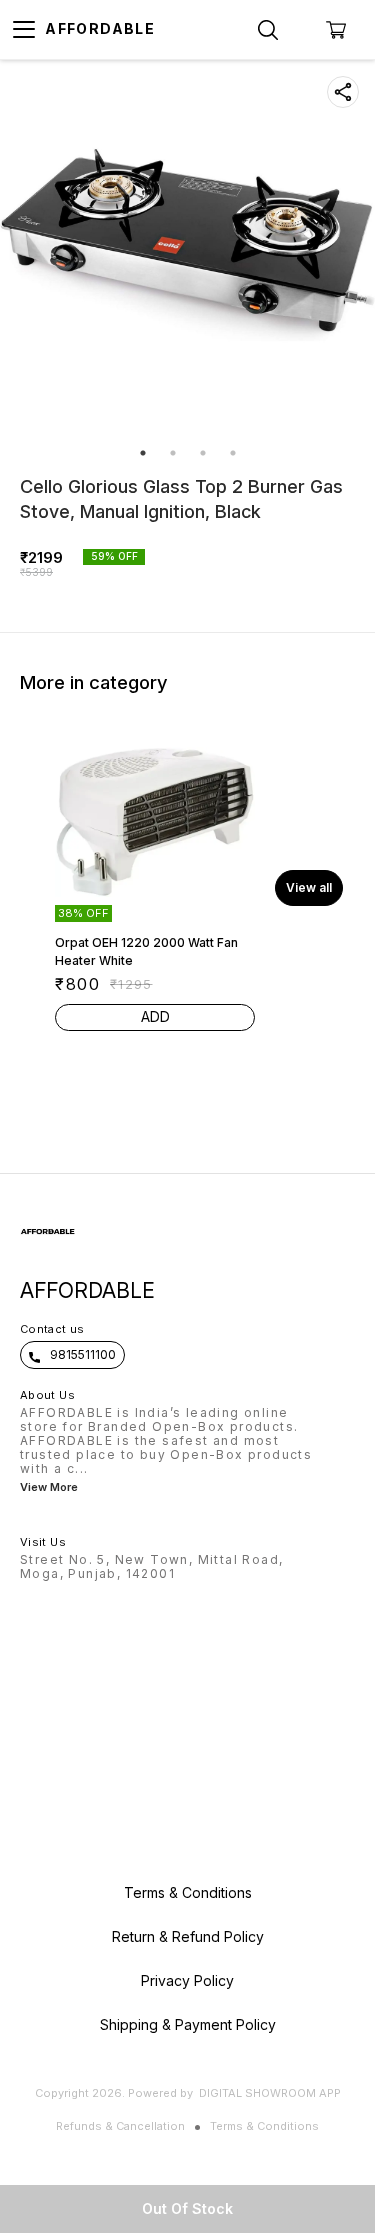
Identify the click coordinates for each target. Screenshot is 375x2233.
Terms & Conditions (264, 2126)
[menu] (24, 30)
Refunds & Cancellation (120, 2126)
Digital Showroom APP (270, 2093)
